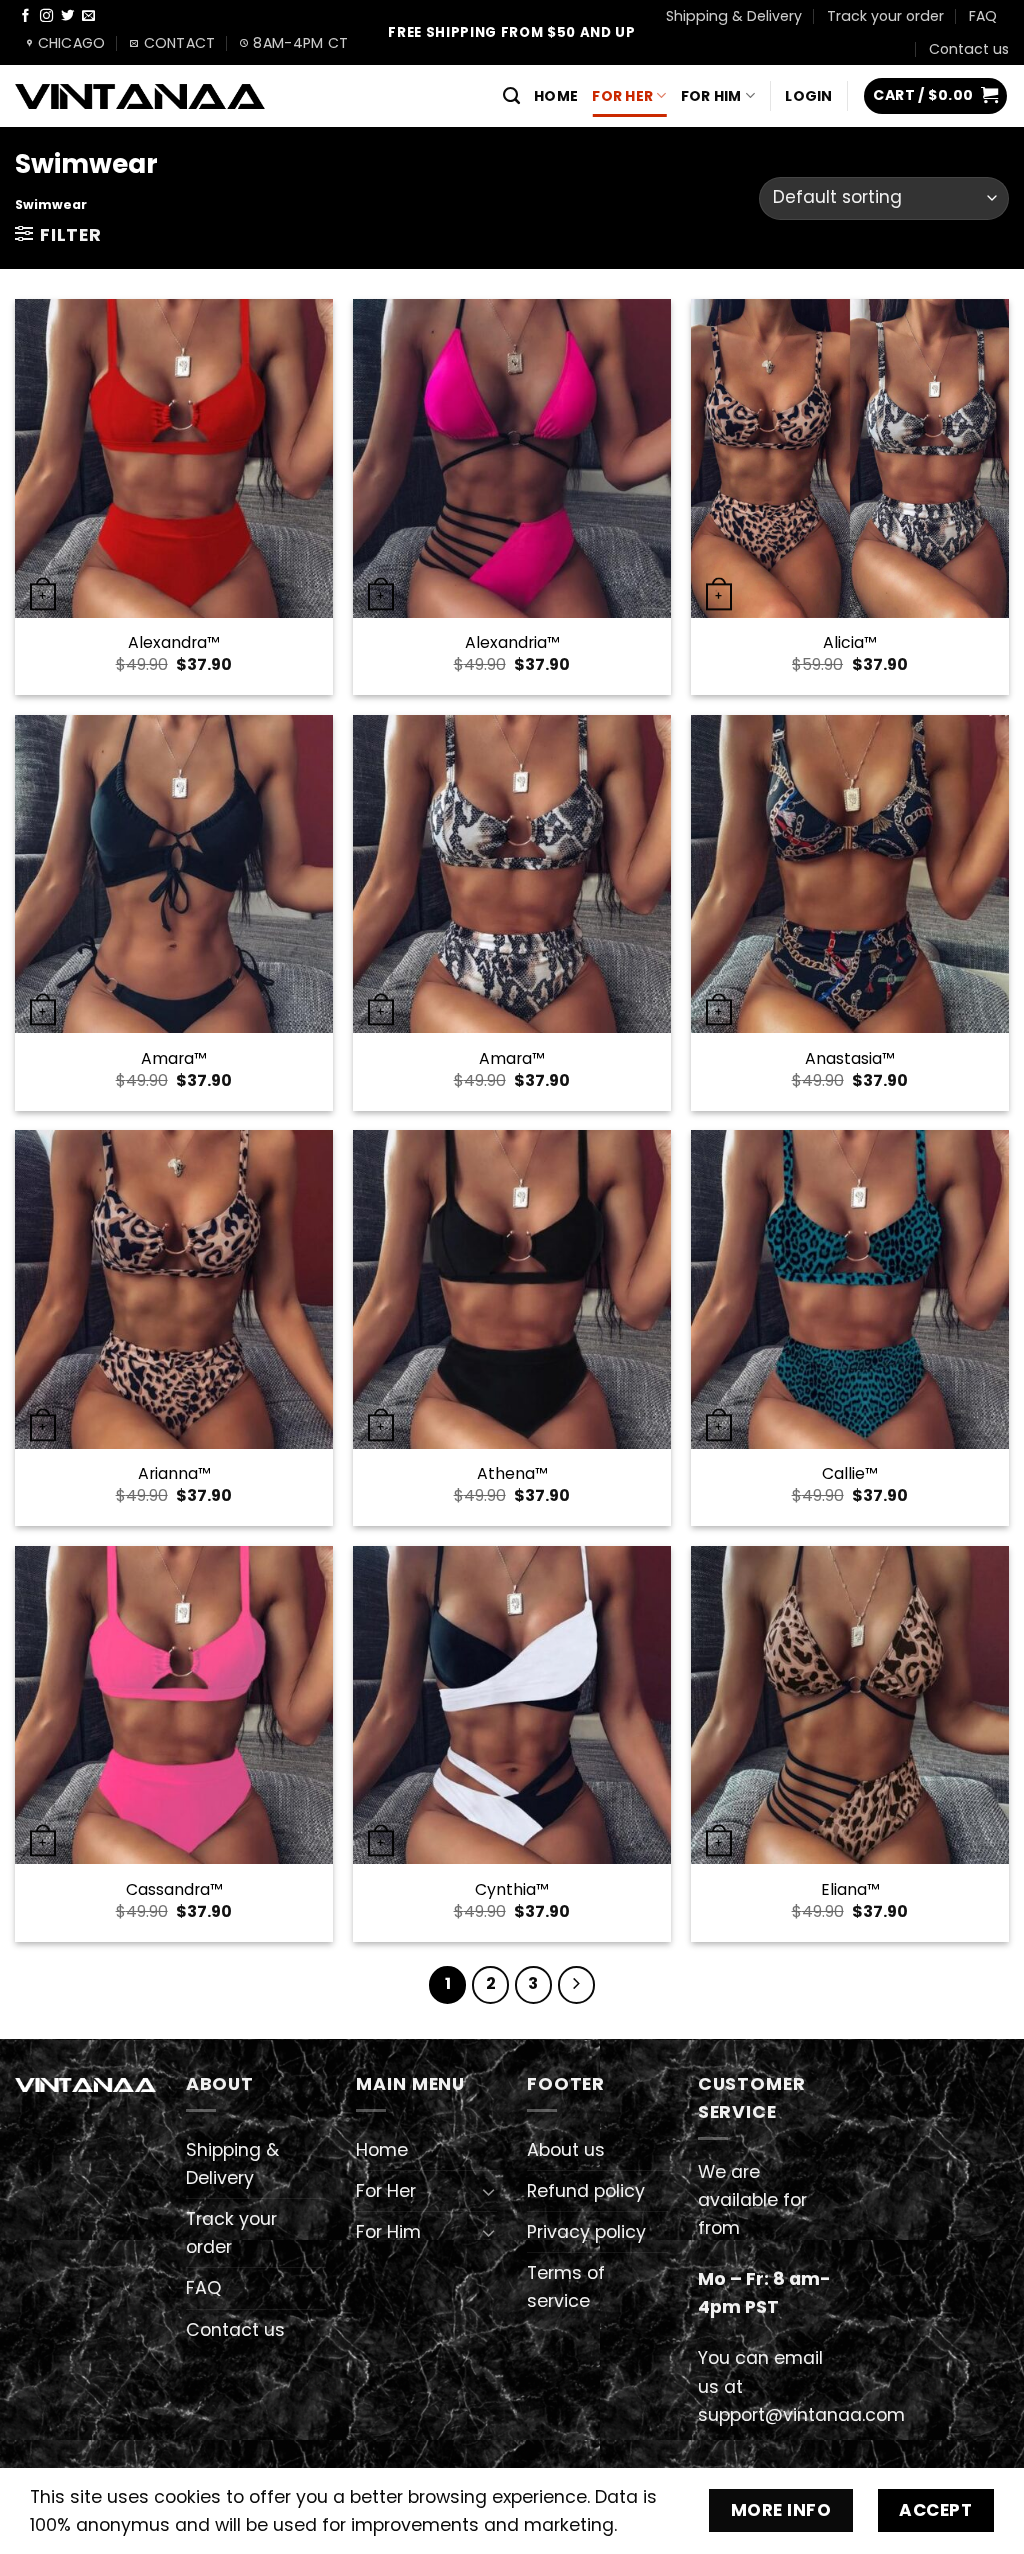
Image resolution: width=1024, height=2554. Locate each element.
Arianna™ (174, 1474)
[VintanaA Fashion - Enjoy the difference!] (140, 96)
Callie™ (849, 1474)
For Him (711, 96)
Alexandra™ (173, 643)
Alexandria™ (512, 643)
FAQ (983, 16)
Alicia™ (849, 643)
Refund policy (586, 2191)
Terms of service (566, 2287)
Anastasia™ (849, 1059)
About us (566, 2150)
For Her (622, 96)
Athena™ (512, 1474)
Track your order (885, 16)
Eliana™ (850, 1890)
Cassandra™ (174, 1890)
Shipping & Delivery (734, 16)
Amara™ (173, 1059)
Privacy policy (586, 2232)
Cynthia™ (511, 1890)
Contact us (969, 49)
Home (556, 96)
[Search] (511, 96)
